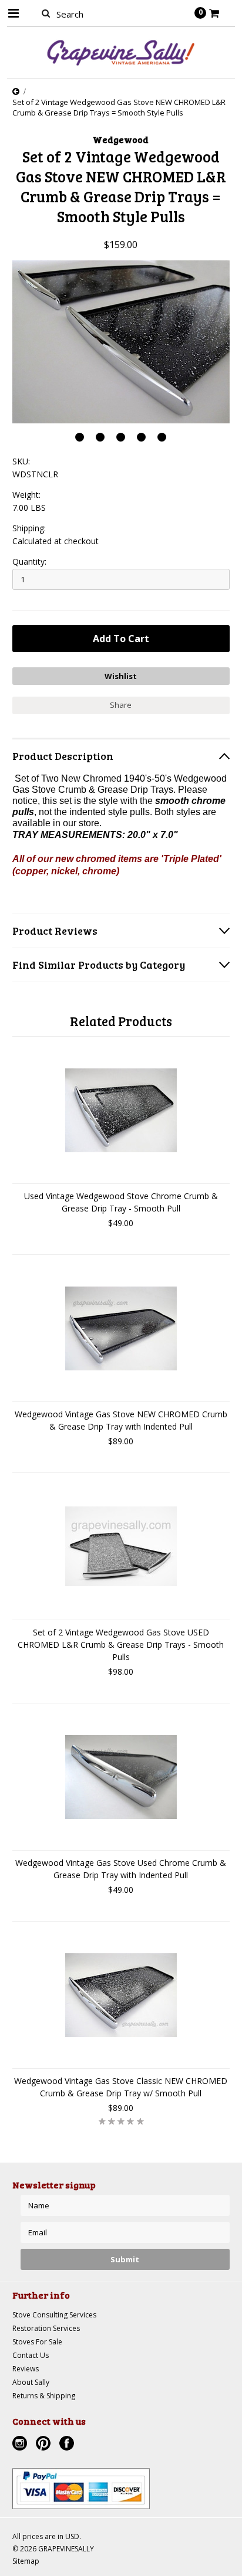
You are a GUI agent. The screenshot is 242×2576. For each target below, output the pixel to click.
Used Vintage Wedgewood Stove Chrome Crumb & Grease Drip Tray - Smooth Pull (121, 1202)
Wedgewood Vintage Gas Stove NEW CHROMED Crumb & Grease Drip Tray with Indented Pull (121, 1420)
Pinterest (45, 2445)
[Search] (46, 13)
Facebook (68, 2445)
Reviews (26, 2369)
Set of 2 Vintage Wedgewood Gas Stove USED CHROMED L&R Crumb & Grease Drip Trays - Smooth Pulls (121, 1645)
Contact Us (31, 2355)
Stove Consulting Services (54, 2315)
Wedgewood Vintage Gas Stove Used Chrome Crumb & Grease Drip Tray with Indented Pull (121, 1869)
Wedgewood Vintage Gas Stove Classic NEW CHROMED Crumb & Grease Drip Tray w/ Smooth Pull (121, 2087)
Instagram (21, 2445)
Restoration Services (46, 2328)
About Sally (31, 2382)
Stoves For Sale (37, 2342)
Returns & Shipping (44, 2396)
